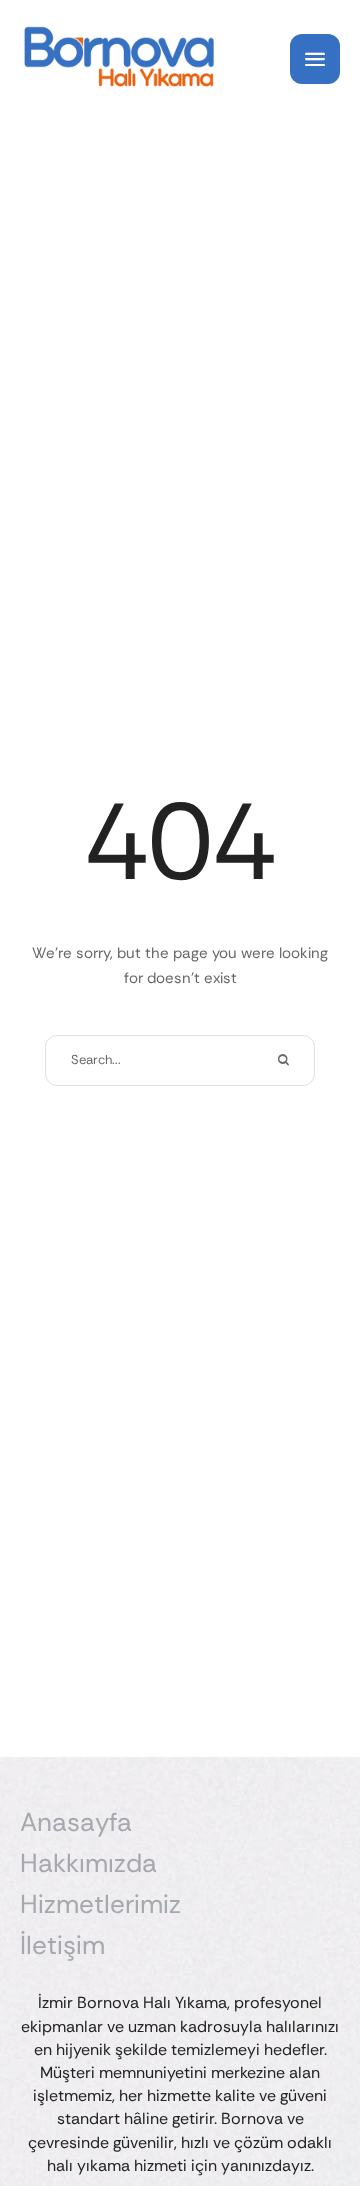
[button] (305, 2101)
